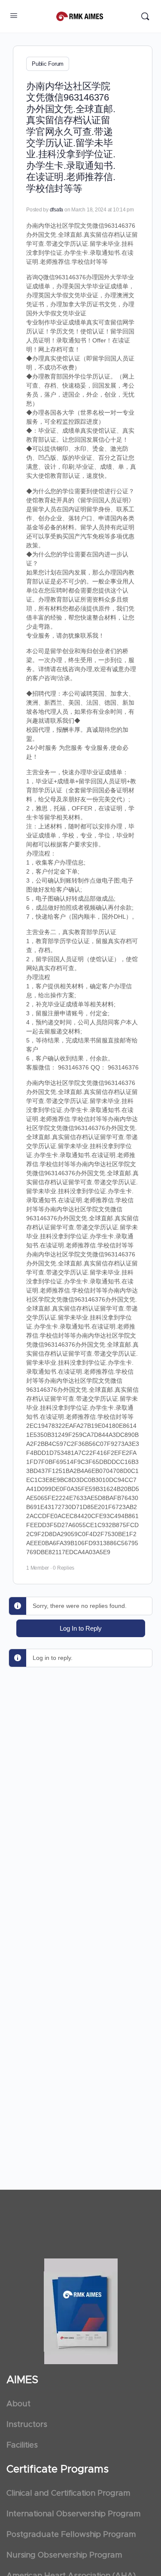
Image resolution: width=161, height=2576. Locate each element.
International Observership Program (73, 2514)
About (18, 2404)
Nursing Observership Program (64, 2555)
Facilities (22, 2445)
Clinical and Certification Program (68, 2493)
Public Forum (48, 64)
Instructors (27, 2425)
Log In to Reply (81, 1628)
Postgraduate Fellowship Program (71, 2535)
